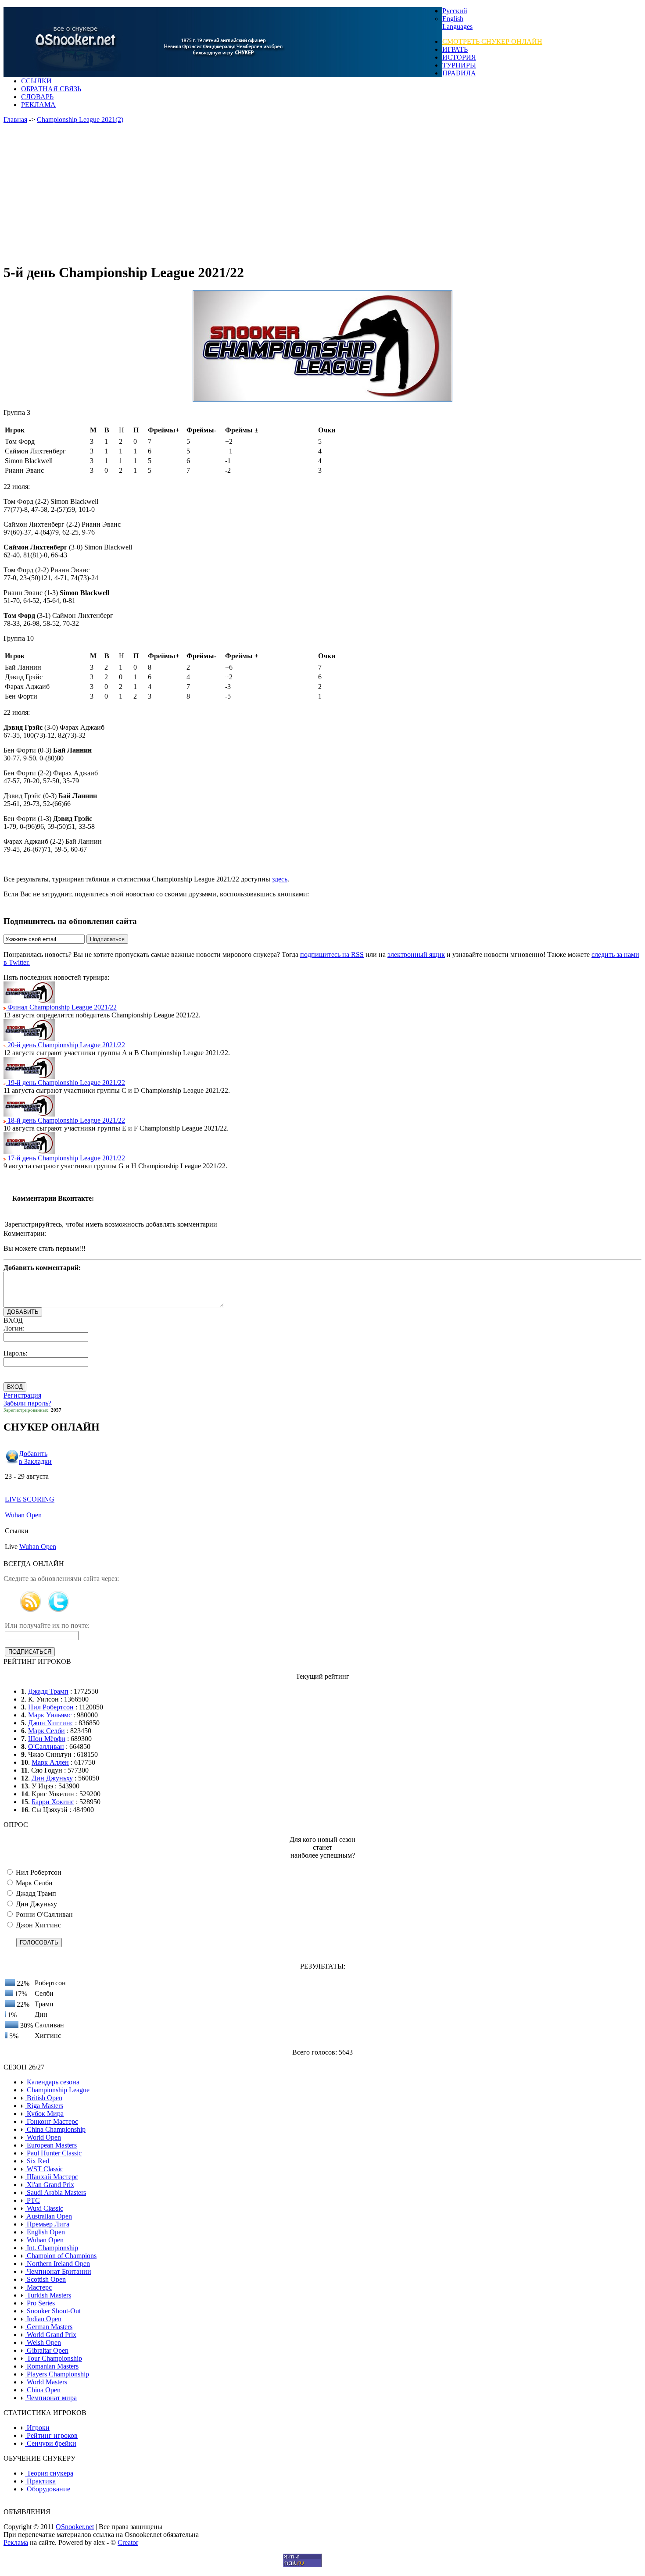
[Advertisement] (276, 194)
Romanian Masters (52, 2366)
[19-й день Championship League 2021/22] (29, 1076)
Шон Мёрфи (47, 1739)
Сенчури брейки (51, 2443)
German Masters (49, 2327)
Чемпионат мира (51, 2398)
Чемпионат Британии (58, 2271)
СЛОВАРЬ (37, 97)
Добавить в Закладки (35, 1457)
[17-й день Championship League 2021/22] (29, 1152)
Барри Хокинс (53, 1802)
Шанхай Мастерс (52, 2177)
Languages (457, 27)
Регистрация (22, 1395)
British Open (44, 2098)
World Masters (46, 2382)
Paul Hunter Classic (53, 2153)
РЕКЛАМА (38, 105)
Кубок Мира (44, 2114)
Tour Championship (54, 2358)
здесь (280, 879)
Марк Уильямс (50, 1715)
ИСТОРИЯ (459, 57)
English (453, 19)
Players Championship (57, 2374)
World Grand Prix (51, 2335)
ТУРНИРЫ (459, 65)
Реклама (16, 2542)
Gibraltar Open (47, 2350)
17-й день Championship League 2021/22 (65, 1158)
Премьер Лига (47, 2224)
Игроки (37, 2428)
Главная (15, 120)
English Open (45, 2232)
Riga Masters (44, 2106)
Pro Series (40, 2303)
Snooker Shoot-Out (53, 2311)
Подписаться (107, 939)
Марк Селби (47, 1731)
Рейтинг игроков (51, 2435)
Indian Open (43, 2319)
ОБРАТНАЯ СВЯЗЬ (51, 89)
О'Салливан (46, 1746)
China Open (43, 2390)
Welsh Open (43, 2342)
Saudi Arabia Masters (56, 2192)
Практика (40, 2481)
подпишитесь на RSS (332, 954)
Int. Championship (52, 2248)
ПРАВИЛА (459, 73)
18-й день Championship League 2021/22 (65, 1120)
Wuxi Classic (44, 2208)
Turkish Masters (48, 2295)
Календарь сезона (52, 2082)
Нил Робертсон (51, 1707)
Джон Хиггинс (51, 1723)
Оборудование (48, 2489)
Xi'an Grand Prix (50, 2185)
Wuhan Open (23, 1515)
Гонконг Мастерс (52, 2121)
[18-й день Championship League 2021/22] (29, 1114)
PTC (32, 2200)
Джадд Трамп (48, 1691)
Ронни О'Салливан (43, 1914)
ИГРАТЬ (455, 49)
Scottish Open (45, 2279)
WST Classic (44, 2169)
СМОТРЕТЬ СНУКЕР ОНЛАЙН (492, 41)
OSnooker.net (75, 2527)
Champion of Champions (61, 2256)
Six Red (37, 2161)
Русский (455, 11)
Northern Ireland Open (57, 2264)
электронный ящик (416, 954)
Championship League (57, 2090)
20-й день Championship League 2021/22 (65, 1045)
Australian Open (48, 2216)
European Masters (51, 2145)
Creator (128, 2542)
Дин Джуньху (52, 1778)
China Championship (55, 2129)
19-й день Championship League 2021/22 (65, 1083)
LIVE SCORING (30, 1499)
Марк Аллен (50, 1762)
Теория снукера (49, 2473)
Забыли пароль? (27, 1403)
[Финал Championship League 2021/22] (29, 1001)
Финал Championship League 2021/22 (61, 1007)
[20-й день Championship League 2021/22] (29, 1039)
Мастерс (38, 2287)
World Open (43, 2137)
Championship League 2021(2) (80, 120)
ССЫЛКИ (36, 81)
